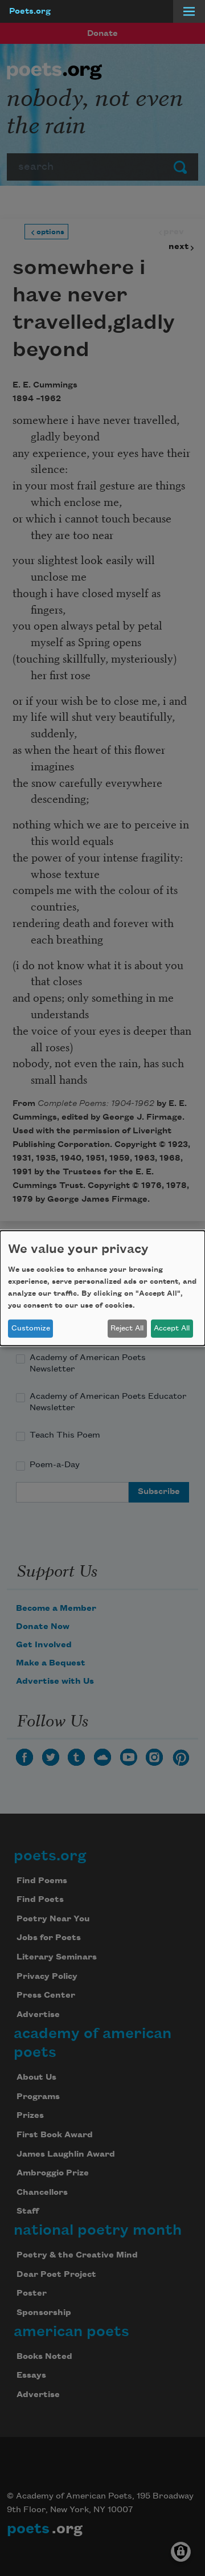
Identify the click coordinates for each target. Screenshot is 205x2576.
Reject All (127, 1328)
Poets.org (30, 11)
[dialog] (102, 1288)
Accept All (172, 1328)
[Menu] (189, 11)
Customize (31, 1328)
